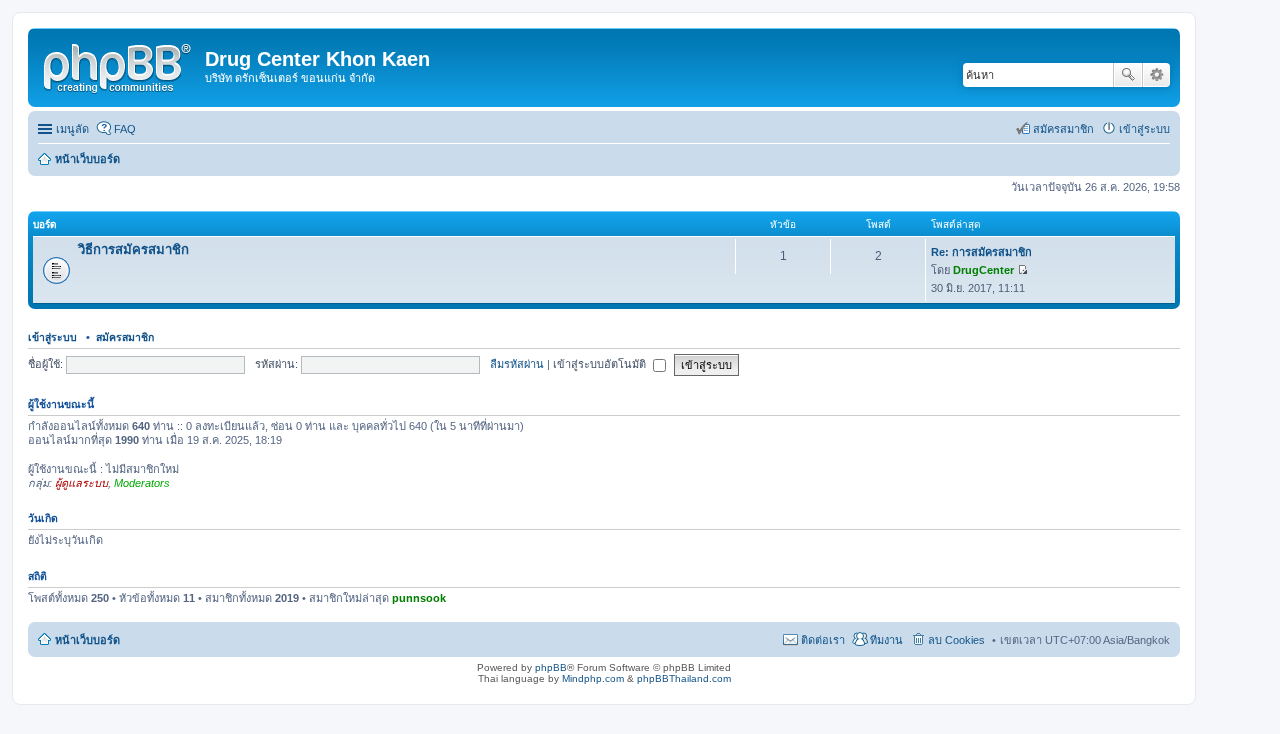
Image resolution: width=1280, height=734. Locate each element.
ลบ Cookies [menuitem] (956, 640)
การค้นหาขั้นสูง (1156, 75)
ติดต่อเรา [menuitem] (823, 640)
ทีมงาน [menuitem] (886, 640)
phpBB (551, 667)
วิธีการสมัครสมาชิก (133, 249)
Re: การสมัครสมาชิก (981, 252)
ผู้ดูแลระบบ (81, 483)
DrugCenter (983, 270)
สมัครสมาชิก (125, 337)
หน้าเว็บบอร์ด (87, 640)
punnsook (419, 598)
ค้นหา (1128, 75)
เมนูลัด (72, 129)
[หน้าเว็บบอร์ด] (119, 65)
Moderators (142, 483)
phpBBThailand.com (684, 678)
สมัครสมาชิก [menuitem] (1063, 129)
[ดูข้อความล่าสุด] (1022, 270)
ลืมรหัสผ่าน (517, 364)
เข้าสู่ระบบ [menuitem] (1144, 129)
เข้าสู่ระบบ (54, 337)
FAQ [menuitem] (125, 129)
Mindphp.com (593, 678)
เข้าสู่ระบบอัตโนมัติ (601, 364)
